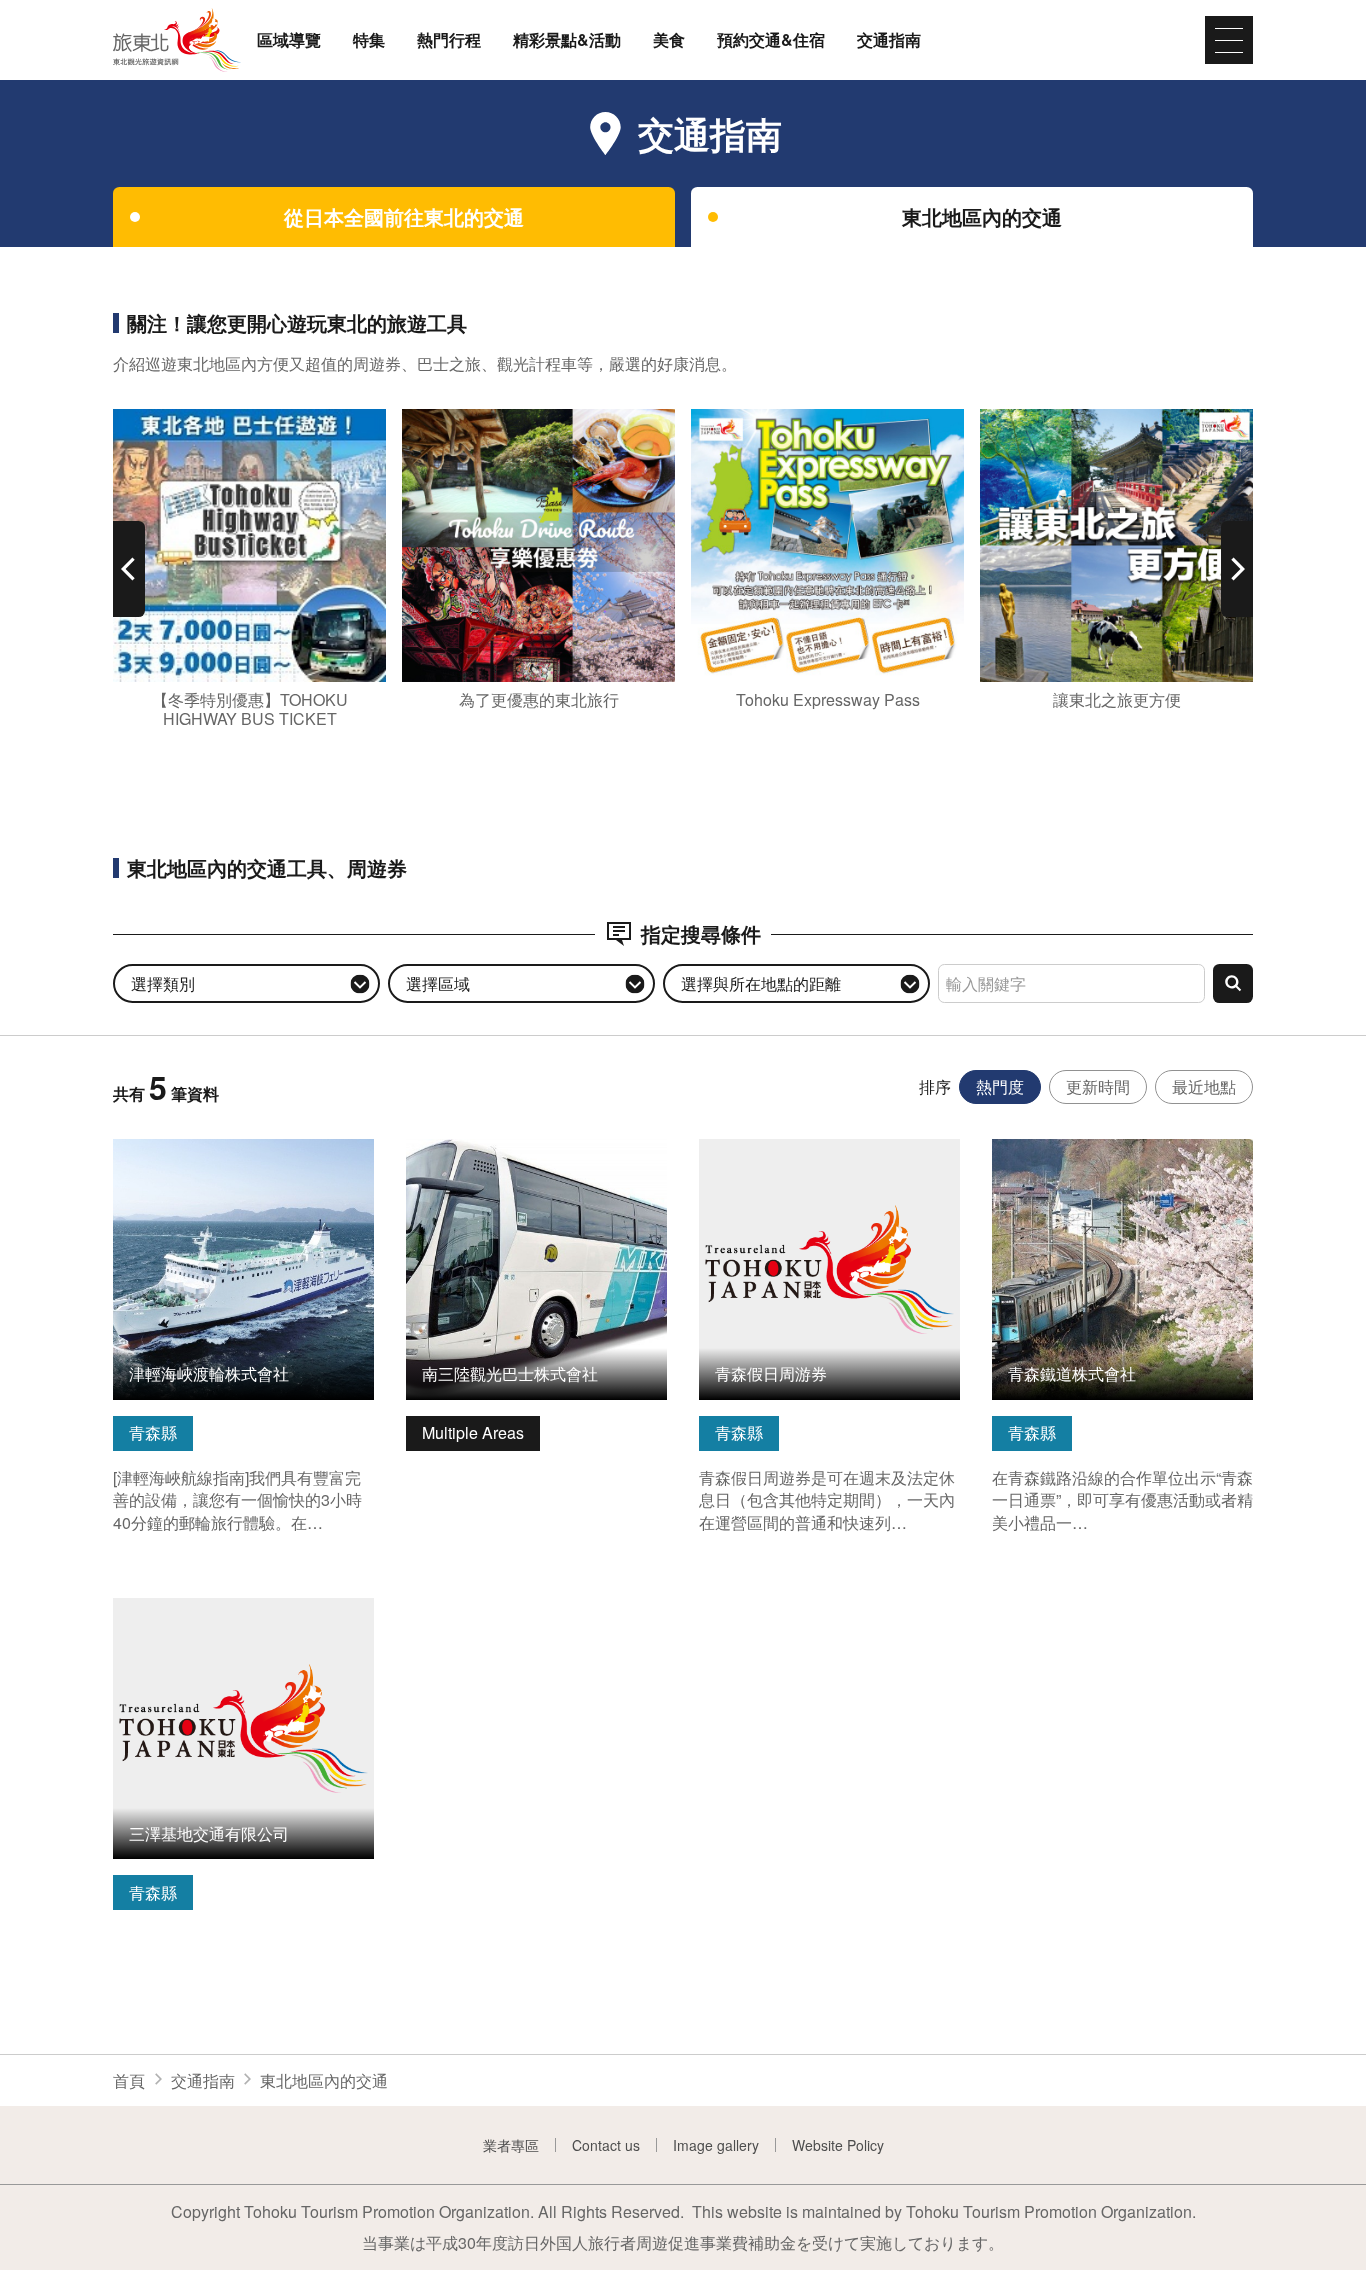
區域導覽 (289, 40)
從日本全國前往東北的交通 (404, 216)
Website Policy (838, 2145)
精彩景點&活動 (567, 40)
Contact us (606, 2145)
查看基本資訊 (161, 1149)
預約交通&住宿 (771, 40)
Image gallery (716, 2145)
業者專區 (511, 2145)
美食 (669, 40)
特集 (369, 40)
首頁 (129, 2080)
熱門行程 (449, 40)
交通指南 (889, 40)
